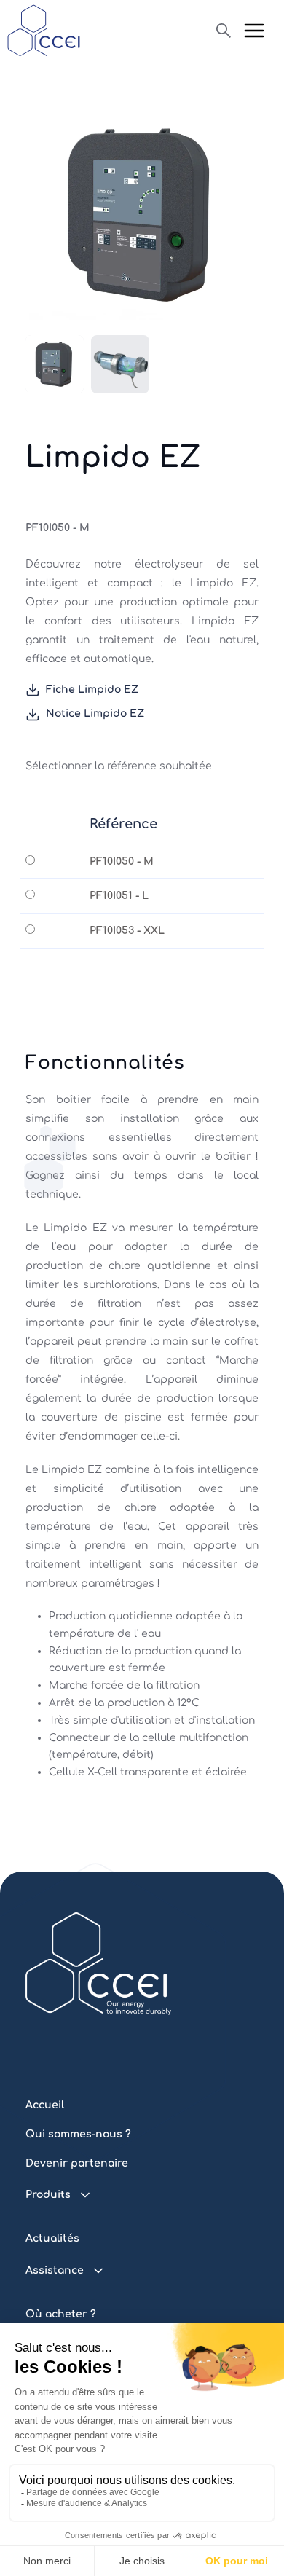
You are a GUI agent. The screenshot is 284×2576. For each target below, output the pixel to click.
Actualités (52, 2238)
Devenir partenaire (77, 2163)
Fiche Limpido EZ (92, 690)
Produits (48, 2195)
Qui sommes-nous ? (78, 2134)
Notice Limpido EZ (95, 714)
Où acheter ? (61, 2314)
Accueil (45, 2105)
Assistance (55, 2270)
